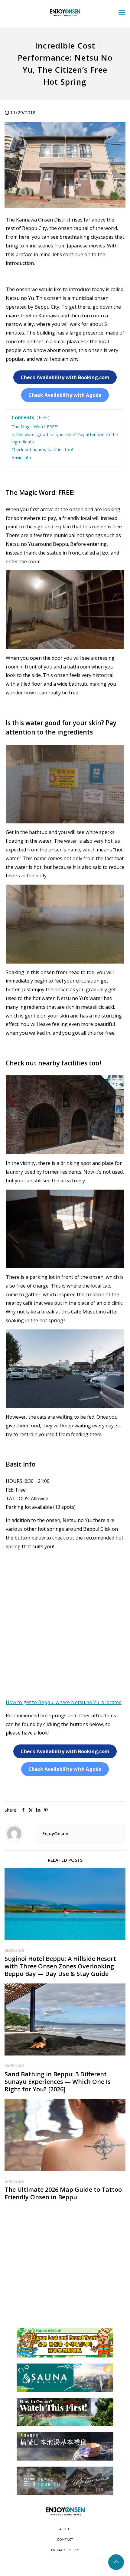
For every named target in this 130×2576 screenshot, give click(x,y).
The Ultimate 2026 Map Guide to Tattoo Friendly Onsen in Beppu (63, 2193)
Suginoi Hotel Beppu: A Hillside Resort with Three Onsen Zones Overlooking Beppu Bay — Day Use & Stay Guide (60, 1966)
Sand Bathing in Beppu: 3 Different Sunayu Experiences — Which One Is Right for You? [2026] (58, 2082)
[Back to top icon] (116, 2562)
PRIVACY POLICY (65, 2550)
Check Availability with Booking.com (65, 377)
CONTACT (65, 2540)
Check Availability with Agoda (65, 395)
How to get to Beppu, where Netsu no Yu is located (64, 1702)
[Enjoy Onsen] (65, 12)
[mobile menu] (122, 12)
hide (43, 418)
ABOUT (65, 2529)
